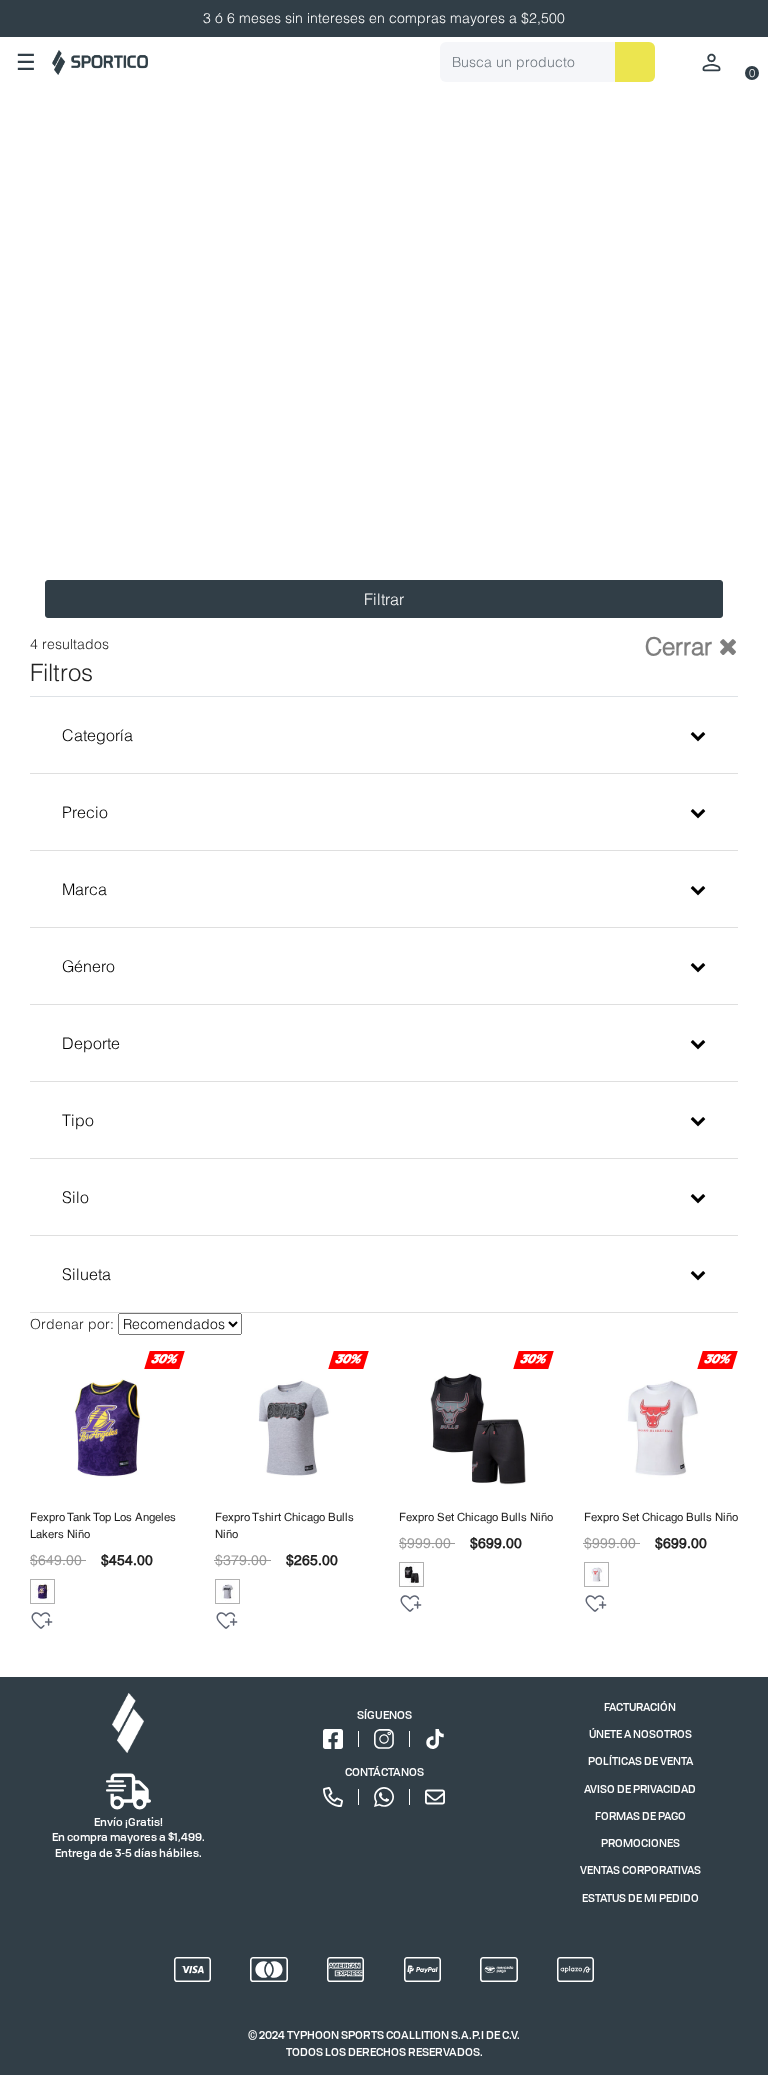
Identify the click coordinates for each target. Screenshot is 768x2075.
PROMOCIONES (640, 1842)
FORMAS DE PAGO (640, 1815)
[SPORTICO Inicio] (100, 62)
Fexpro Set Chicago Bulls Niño (476, 1517)
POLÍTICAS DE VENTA (640, 1760)
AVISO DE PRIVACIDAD (640, 1788)
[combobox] (547, 62)
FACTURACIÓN (640, 1706)
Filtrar (384, 599)
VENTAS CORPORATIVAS (640, 1869)
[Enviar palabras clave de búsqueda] (635, 62)
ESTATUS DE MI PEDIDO (640, 1897)
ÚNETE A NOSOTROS (640, 1733)
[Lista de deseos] (42, 1621)
